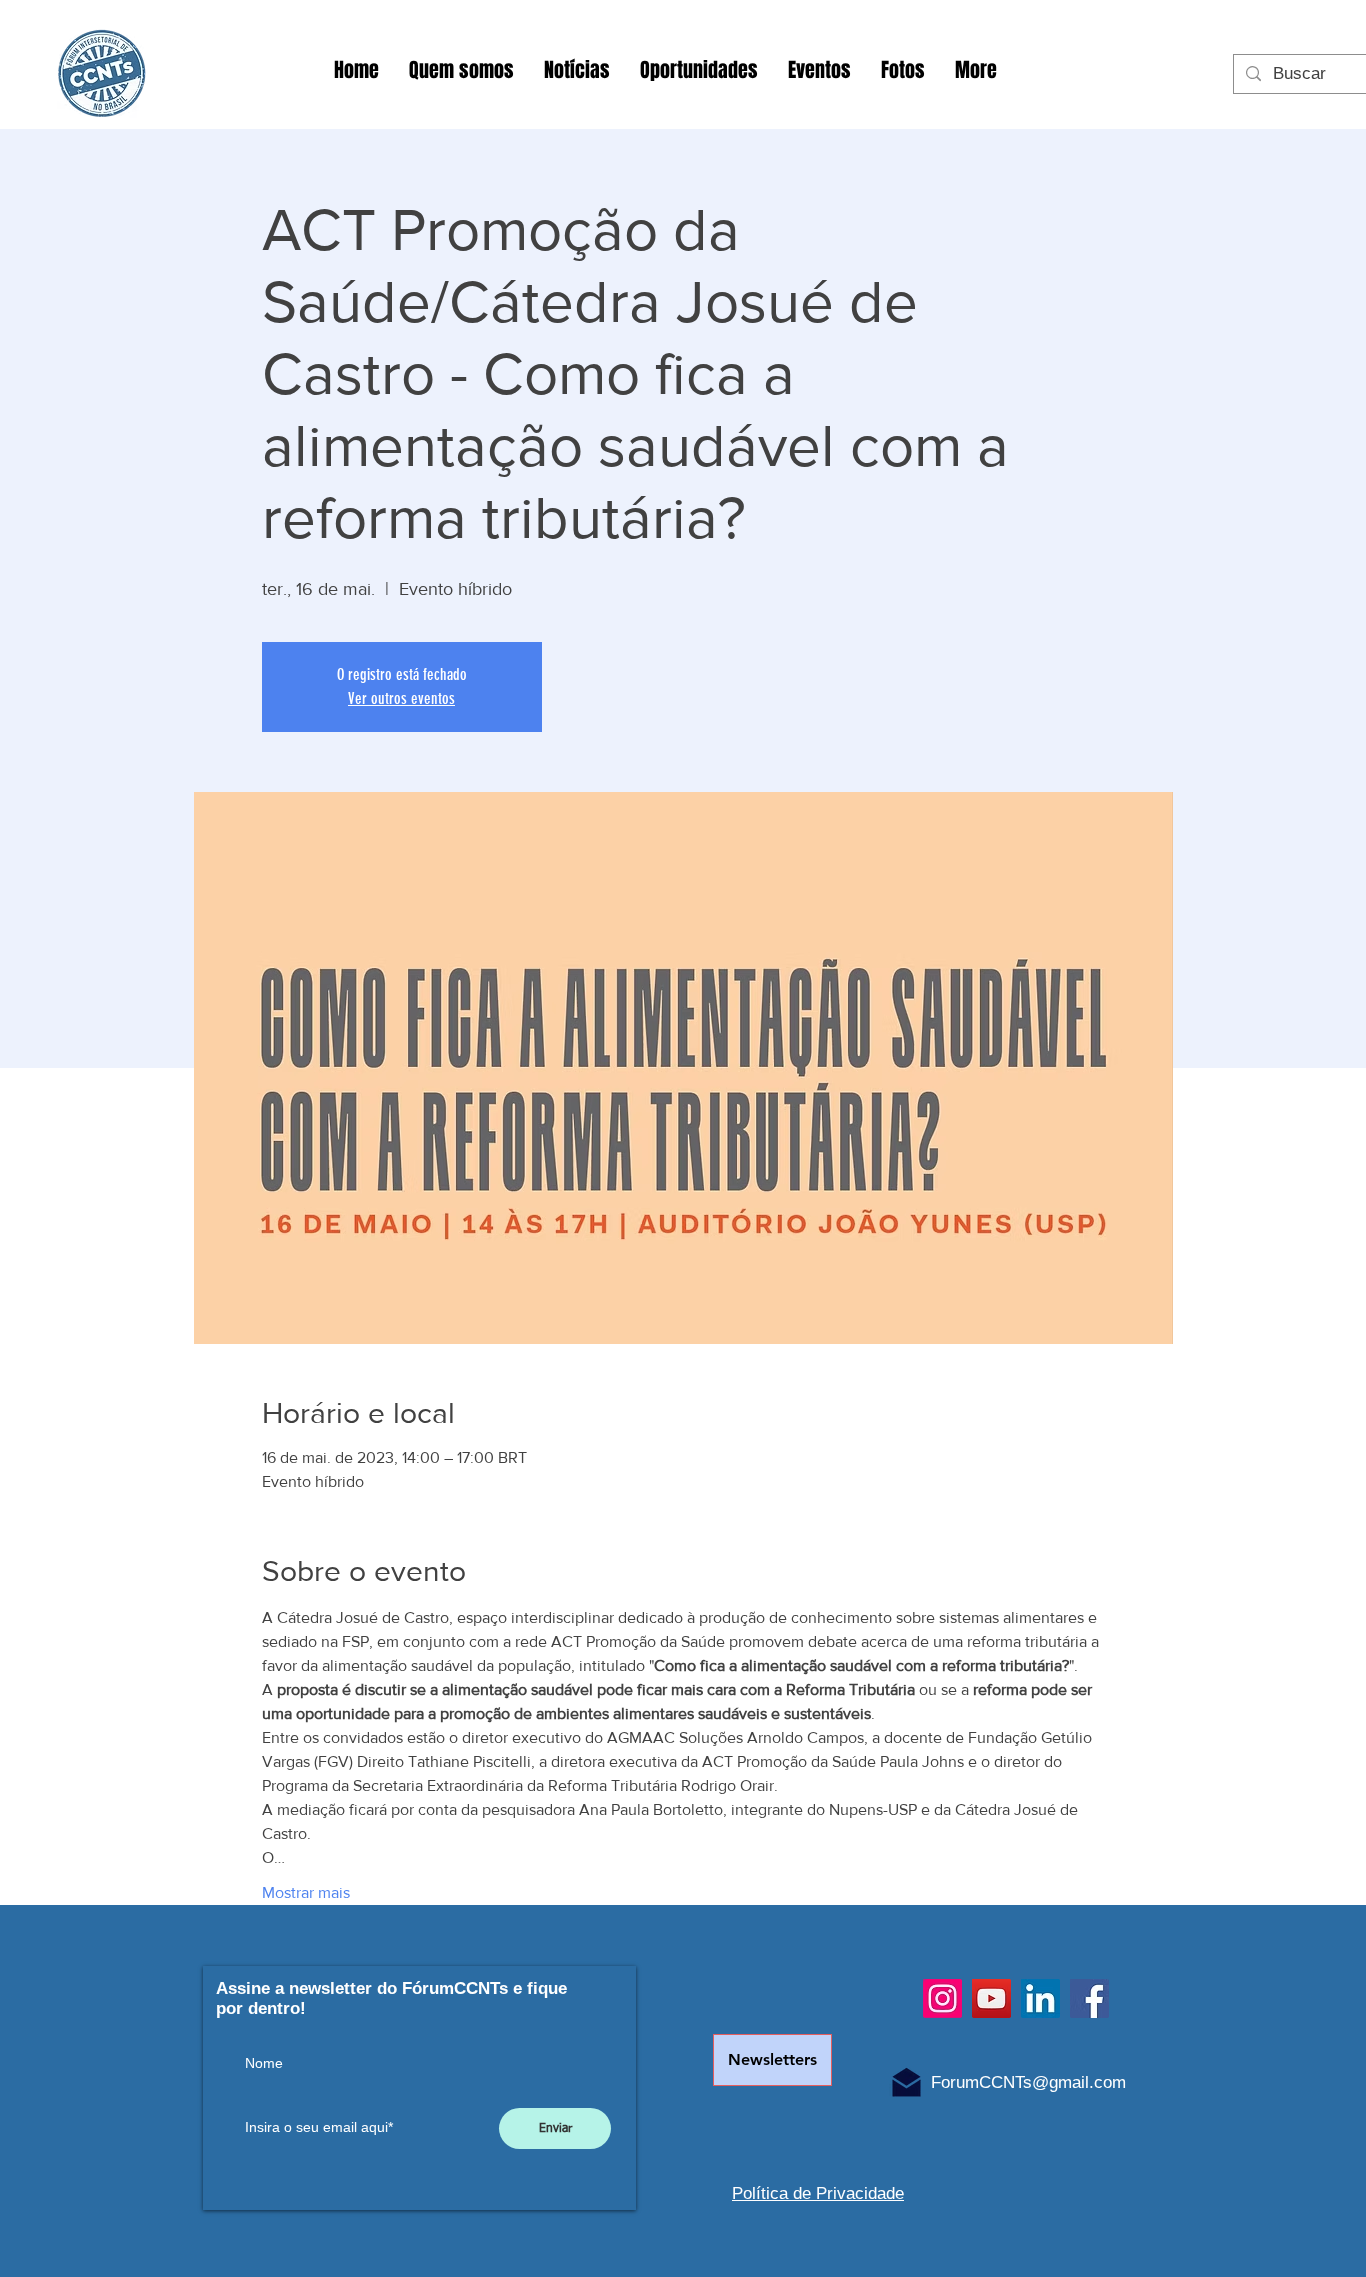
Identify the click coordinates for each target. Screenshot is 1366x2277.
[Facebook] (1089, 1998)
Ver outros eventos (401, 698)
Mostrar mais (306, 1892)
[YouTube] (991, 1998)
